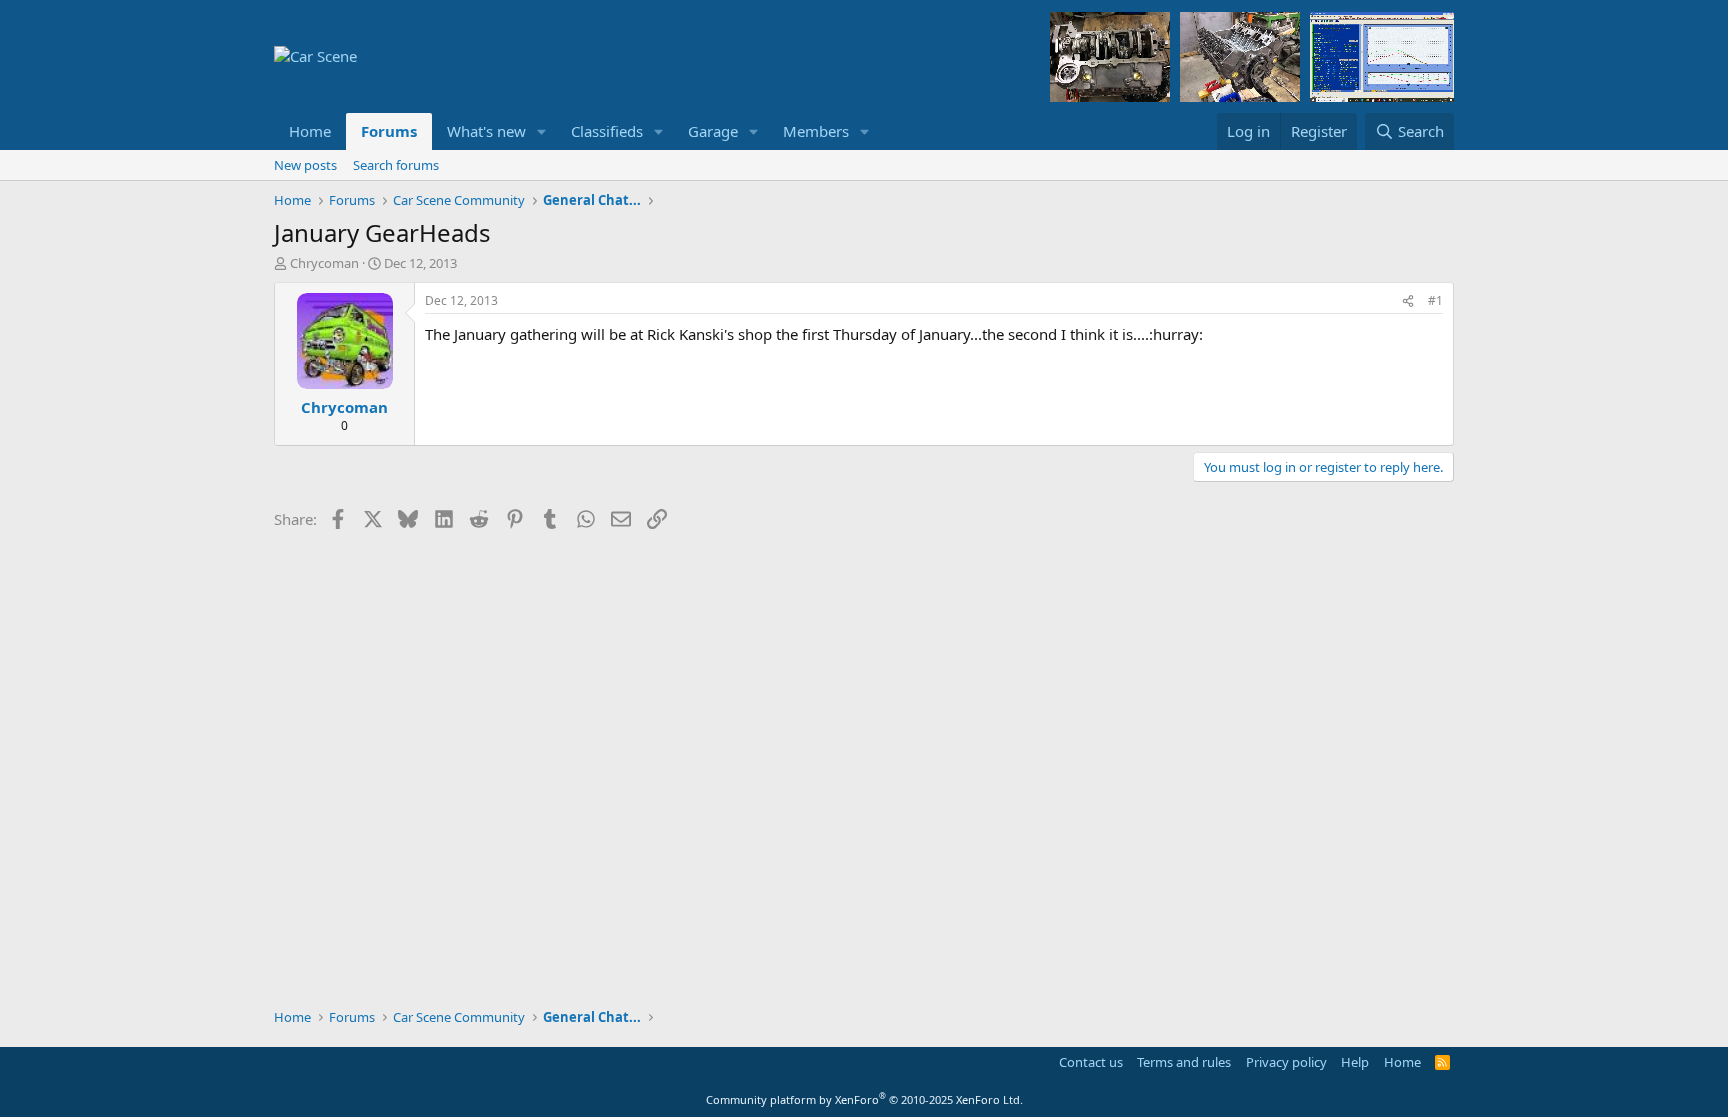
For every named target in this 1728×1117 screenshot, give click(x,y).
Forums (389, 131)
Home (310, 131)
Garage (713, 131)
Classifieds (607, 131)
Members (816, 131)
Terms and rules (1184, 1062)
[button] (542, 131)
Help (1355, 1062)
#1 (1435, 300)
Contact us (1091, 1062)
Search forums (396, 165)
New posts (305, 165)
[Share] (1408, 301)
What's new (486, 131)
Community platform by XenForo (864, 1099)
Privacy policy (1286, 1062)
